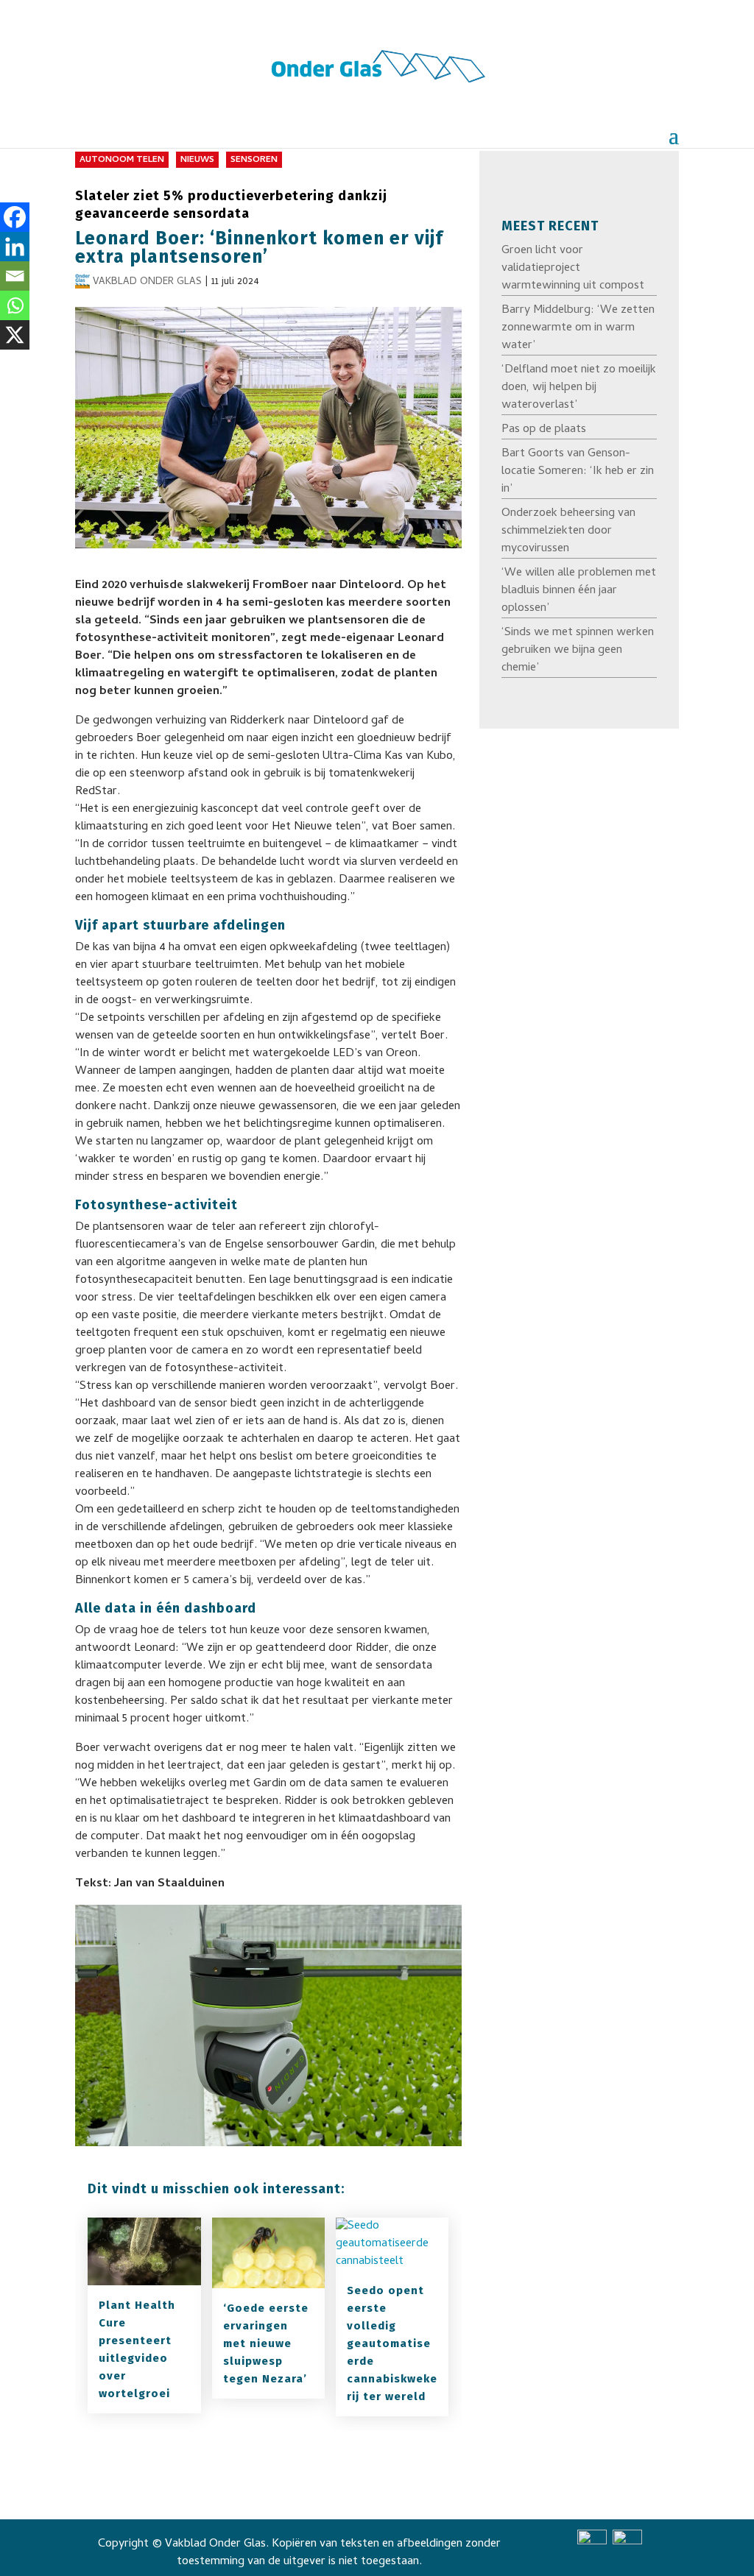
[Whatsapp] (15, 305)
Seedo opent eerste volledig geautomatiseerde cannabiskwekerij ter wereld (392, 2343)
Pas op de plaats (544, 430)
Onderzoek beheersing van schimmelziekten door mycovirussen (568, 531)
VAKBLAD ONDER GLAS (147, 282)
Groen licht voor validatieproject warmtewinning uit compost (573, 269)
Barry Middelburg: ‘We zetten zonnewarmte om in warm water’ (578, 328)
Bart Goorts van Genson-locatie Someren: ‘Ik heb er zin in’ (578, 472)
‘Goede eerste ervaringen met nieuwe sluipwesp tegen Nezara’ (266, 2343)
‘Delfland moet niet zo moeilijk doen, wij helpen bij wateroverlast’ (579, 388)
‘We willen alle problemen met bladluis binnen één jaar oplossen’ (579, 591)
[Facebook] (15, 217)
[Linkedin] (15, 247)
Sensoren (254, 160)
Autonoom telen (122, 160)
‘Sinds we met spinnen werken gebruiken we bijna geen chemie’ (578, 651)
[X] (15, 335)
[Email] (15, 276)
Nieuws (197, 160)
